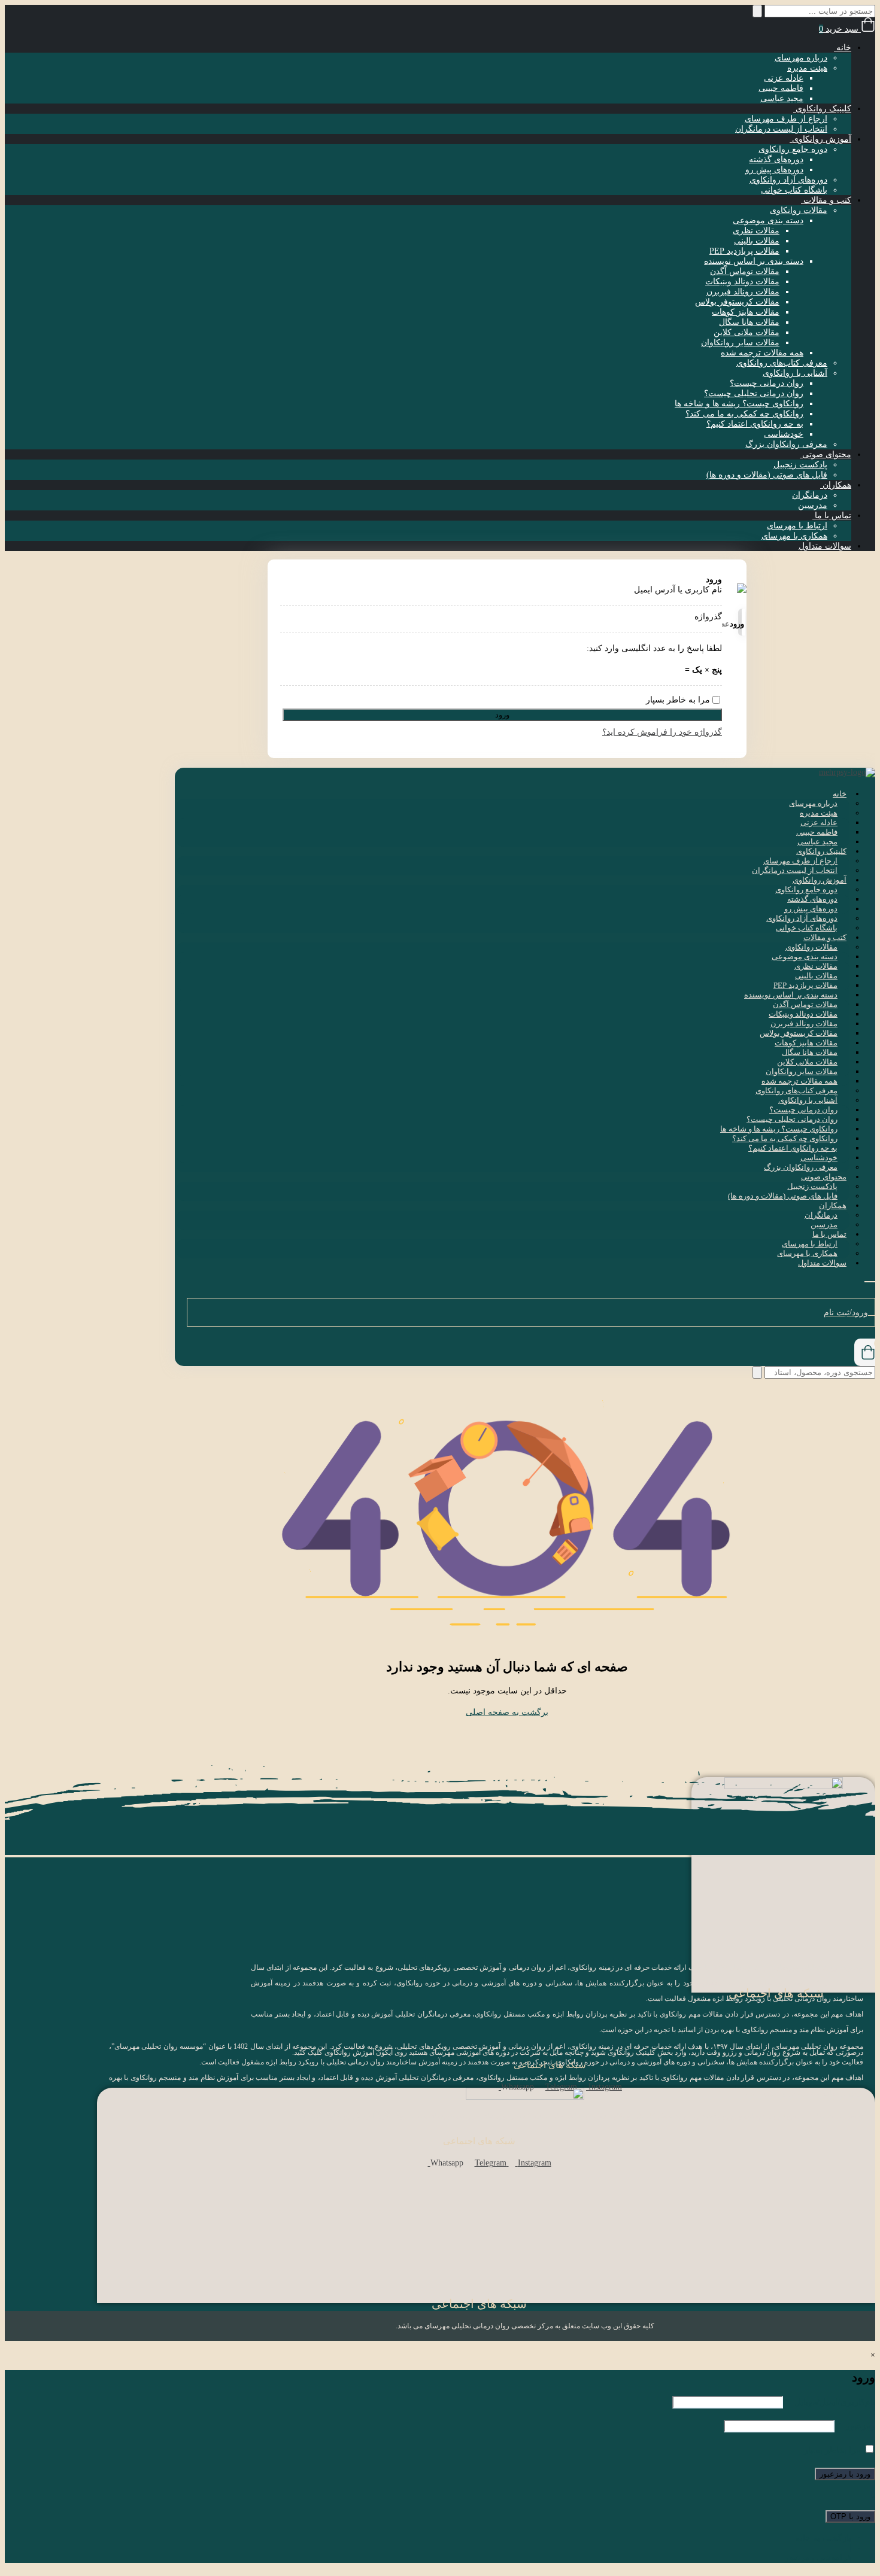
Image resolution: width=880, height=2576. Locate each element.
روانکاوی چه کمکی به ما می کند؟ (744, 414)
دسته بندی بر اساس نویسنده (754, 261)
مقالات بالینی (757, 241)
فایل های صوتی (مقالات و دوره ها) (767, 475)
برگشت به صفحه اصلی (507, 1712)
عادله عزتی (784, 78)
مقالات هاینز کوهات (746, 312)
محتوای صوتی (826, 454)
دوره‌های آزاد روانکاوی (788, 180)
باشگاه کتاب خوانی (794, 190)
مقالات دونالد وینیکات (742, 282)
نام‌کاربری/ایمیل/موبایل (830, 2402)
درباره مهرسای (801, 58)
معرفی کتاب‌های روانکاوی (782, 363)
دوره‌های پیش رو (774, 170)
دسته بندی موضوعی (768, 221)
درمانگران (810, 495)
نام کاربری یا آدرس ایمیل (678, 590)
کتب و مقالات (826, 200)
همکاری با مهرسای (794, 536)
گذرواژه (708, 617)
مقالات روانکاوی (799, 210)
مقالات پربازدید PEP (744, 251)
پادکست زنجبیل (800, 465)
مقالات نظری (756, 231)
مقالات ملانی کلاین (747, 332)
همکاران (836, 485)
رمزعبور (856, 2426)
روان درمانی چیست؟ (767, 383)
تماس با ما (832, 515)
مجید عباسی (782, 98)
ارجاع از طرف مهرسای (786, 119)
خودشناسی (784, 434)
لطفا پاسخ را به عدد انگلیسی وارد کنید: (654, 648)
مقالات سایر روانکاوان (740, 343)
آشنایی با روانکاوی (795, 373)
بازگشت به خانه (823, 2538)
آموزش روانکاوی (820, 139)
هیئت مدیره (807, 68)
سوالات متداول (825, 546)
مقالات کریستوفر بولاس (737, 302)
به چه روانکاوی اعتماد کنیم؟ (755, 424)
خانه (843, 48)
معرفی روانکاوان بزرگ (786, 444)
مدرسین (813, 505)
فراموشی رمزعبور (818, 2558)
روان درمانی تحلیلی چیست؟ (754, 393)
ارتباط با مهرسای (797, 526)
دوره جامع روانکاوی (793, 149)
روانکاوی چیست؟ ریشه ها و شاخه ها (739, 404)
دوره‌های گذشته (776, 159)
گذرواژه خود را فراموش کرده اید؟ (662, 732)
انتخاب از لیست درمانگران (781, 129)
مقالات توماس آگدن (745, 271)
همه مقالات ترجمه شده (762, 353)
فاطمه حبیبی (781, 88)
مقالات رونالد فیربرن (743, 292)
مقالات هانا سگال (749, 322)
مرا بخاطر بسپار (832, 2450)
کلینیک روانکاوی (822, 109)
